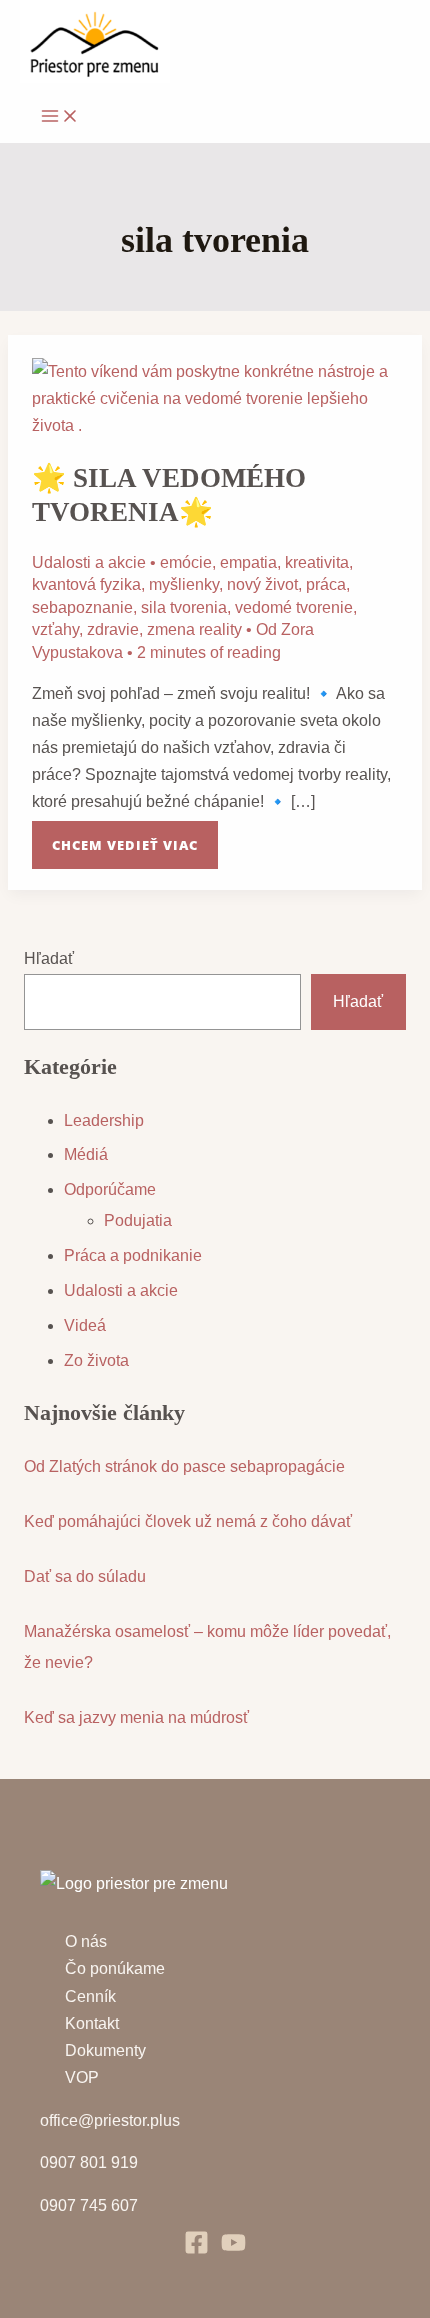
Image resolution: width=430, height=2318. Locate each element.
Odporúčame (110, 1189)
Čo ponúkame (115, 1968)
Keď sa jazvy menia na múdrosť (136, 1717)
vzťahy (55, 629)
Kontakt (92, 2023)
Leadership (104, 1120)
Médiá (86, 1154)
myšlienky (184, 584)
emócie (186, 562)
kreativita (317, 562)
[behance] (233, 2249)
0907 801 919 (89, 2162)
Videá (85, 1325)
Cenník (90, 1996)
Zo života (96, 1360)
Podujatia (138, 1220)
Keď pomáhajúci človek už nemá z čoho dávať (188, 1521)
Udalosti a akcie (89, 562)
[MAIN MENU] (60, 117)
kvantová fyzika (86, 584)
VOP (82, 2077)
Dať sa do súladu (85, 1576)
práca (326, 584)
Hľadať (49, 958)
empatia (248, 562)
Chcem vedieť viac (124, 837)
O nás (86, 1941)
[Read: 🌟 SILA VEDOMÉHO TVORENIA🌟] (215, 425)
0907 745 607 (89, 2205)
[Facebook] (196, 2249)
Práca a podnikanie (133, 1255)
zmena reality (194, 629)
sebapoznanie (82, 607)
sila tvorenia (184, 607)
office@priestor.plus (110, 2120)
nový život (262, 584)
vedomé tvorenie (294, 607)
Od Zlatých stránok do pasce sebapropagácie (184, 1466)
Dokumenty (105, 2050)
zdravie (113, 629)
